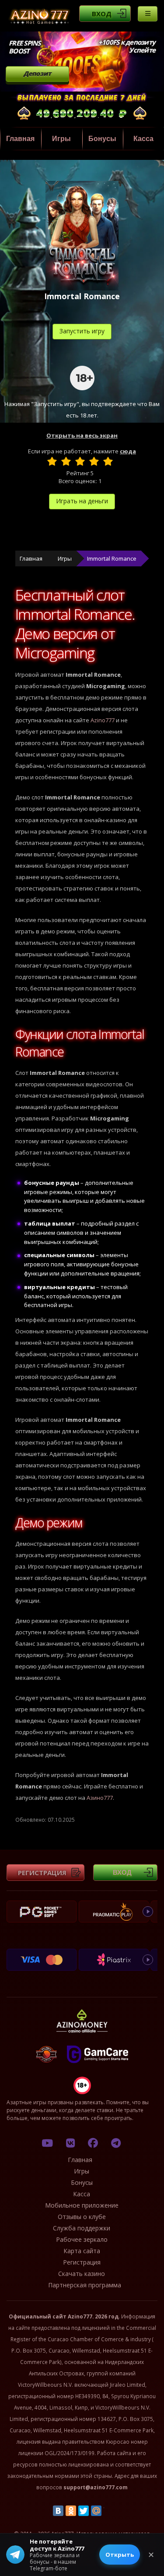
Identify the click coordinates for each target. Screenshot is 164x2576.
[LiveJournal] (109, 2511)
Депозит (37, 73)
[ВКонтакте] (58, 2511)
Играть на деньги (82, 501)
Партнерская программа (85, 2285)
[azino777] (70, 2143)
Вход (102, 14)
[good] (94, 461)
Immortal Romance (112, 558)
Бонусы (102, 139)
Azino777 (103, 720)
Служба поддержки (82, 2228)
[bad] (52, 461)
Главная (20, 139)
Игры (61, 139)
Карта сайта (82, 2251)
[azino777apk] (116, 2143)
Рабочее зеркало (82, 2239)
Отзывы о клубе (82, 2217)
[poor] (66, 461)
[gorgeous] (108, 461)
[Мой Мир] (96, 2511)
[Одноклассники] (71, 2511)
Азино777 (100, 1798)
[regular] (80, 461)
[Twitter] (84, 2511)
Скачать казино (82, 2274)
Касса (143, 139)
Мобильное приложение (82, 2205)
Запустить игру (82, 331)
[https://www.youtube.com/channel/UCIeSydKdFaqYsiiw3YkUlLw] (47, 2143)
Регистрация (42, 1873)
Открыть (120, 2555)
